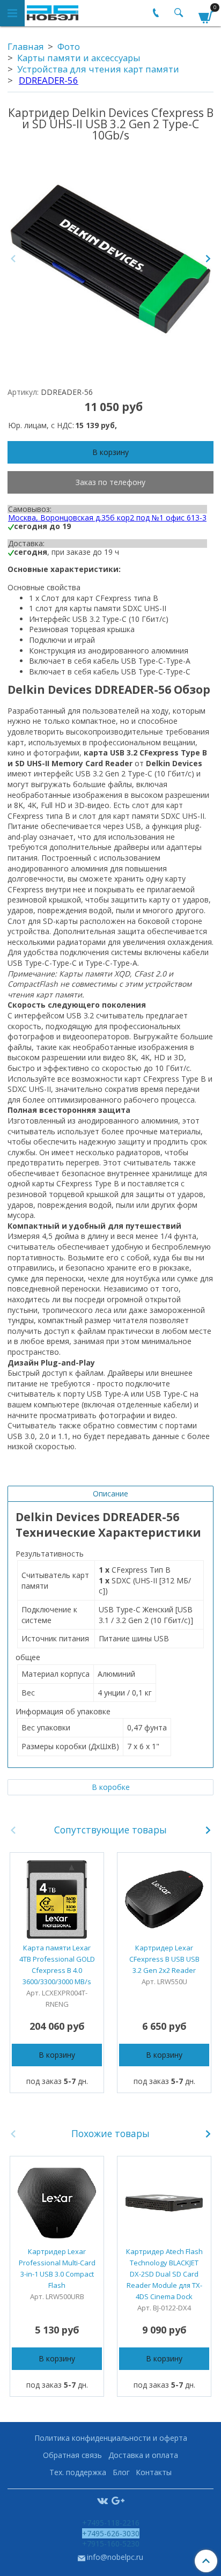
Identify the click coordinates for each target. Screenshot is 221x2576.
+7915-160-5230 (111, 2544)
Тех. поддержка (78, 2472)
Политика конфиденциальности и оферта (111, 2438)
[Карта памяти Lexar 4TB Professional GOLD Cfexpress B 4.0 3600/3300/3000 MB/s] (57, 1899)
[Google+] (118, 2500)
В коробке (111, 1787)
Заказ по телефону (110, 482)
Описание (110, 1494)
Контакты (154, 2472)
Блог (121, 2472)
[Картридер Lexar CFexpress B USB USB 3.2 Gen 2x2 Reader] (164, 1899)
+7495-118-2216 (111, 2523)
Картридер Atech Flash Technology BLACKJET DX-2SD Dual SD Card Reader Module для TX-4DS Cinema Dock (164, 2274)
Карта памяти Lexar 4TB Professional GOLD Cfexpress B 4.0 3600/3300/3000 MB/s (57, 1965)
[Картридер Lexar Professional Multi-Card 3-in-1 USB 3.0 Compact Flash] (57, 2203)
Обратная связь (72, 2455)
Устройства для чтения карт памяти (98, 69)
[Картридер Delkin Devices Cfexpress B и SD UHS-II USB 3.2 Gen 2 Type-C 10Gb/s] (110, 259)
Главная (26, 46)
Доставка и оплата (143, 2455)
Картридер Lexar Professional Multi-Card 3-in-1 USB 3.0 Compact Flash (57, 2268)
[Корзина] (206, 15)
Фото (69, 46)
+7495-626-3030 (111, 2533)
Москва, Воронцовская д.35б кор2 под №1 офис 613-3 (107, 518)
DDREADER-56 (49, 80)
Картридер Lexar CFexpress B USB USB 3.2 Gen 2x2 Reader (164, 1959)
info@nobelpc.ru (115, 2557)
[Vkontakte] (102, 2500)
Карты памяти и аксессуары (79, 58)
